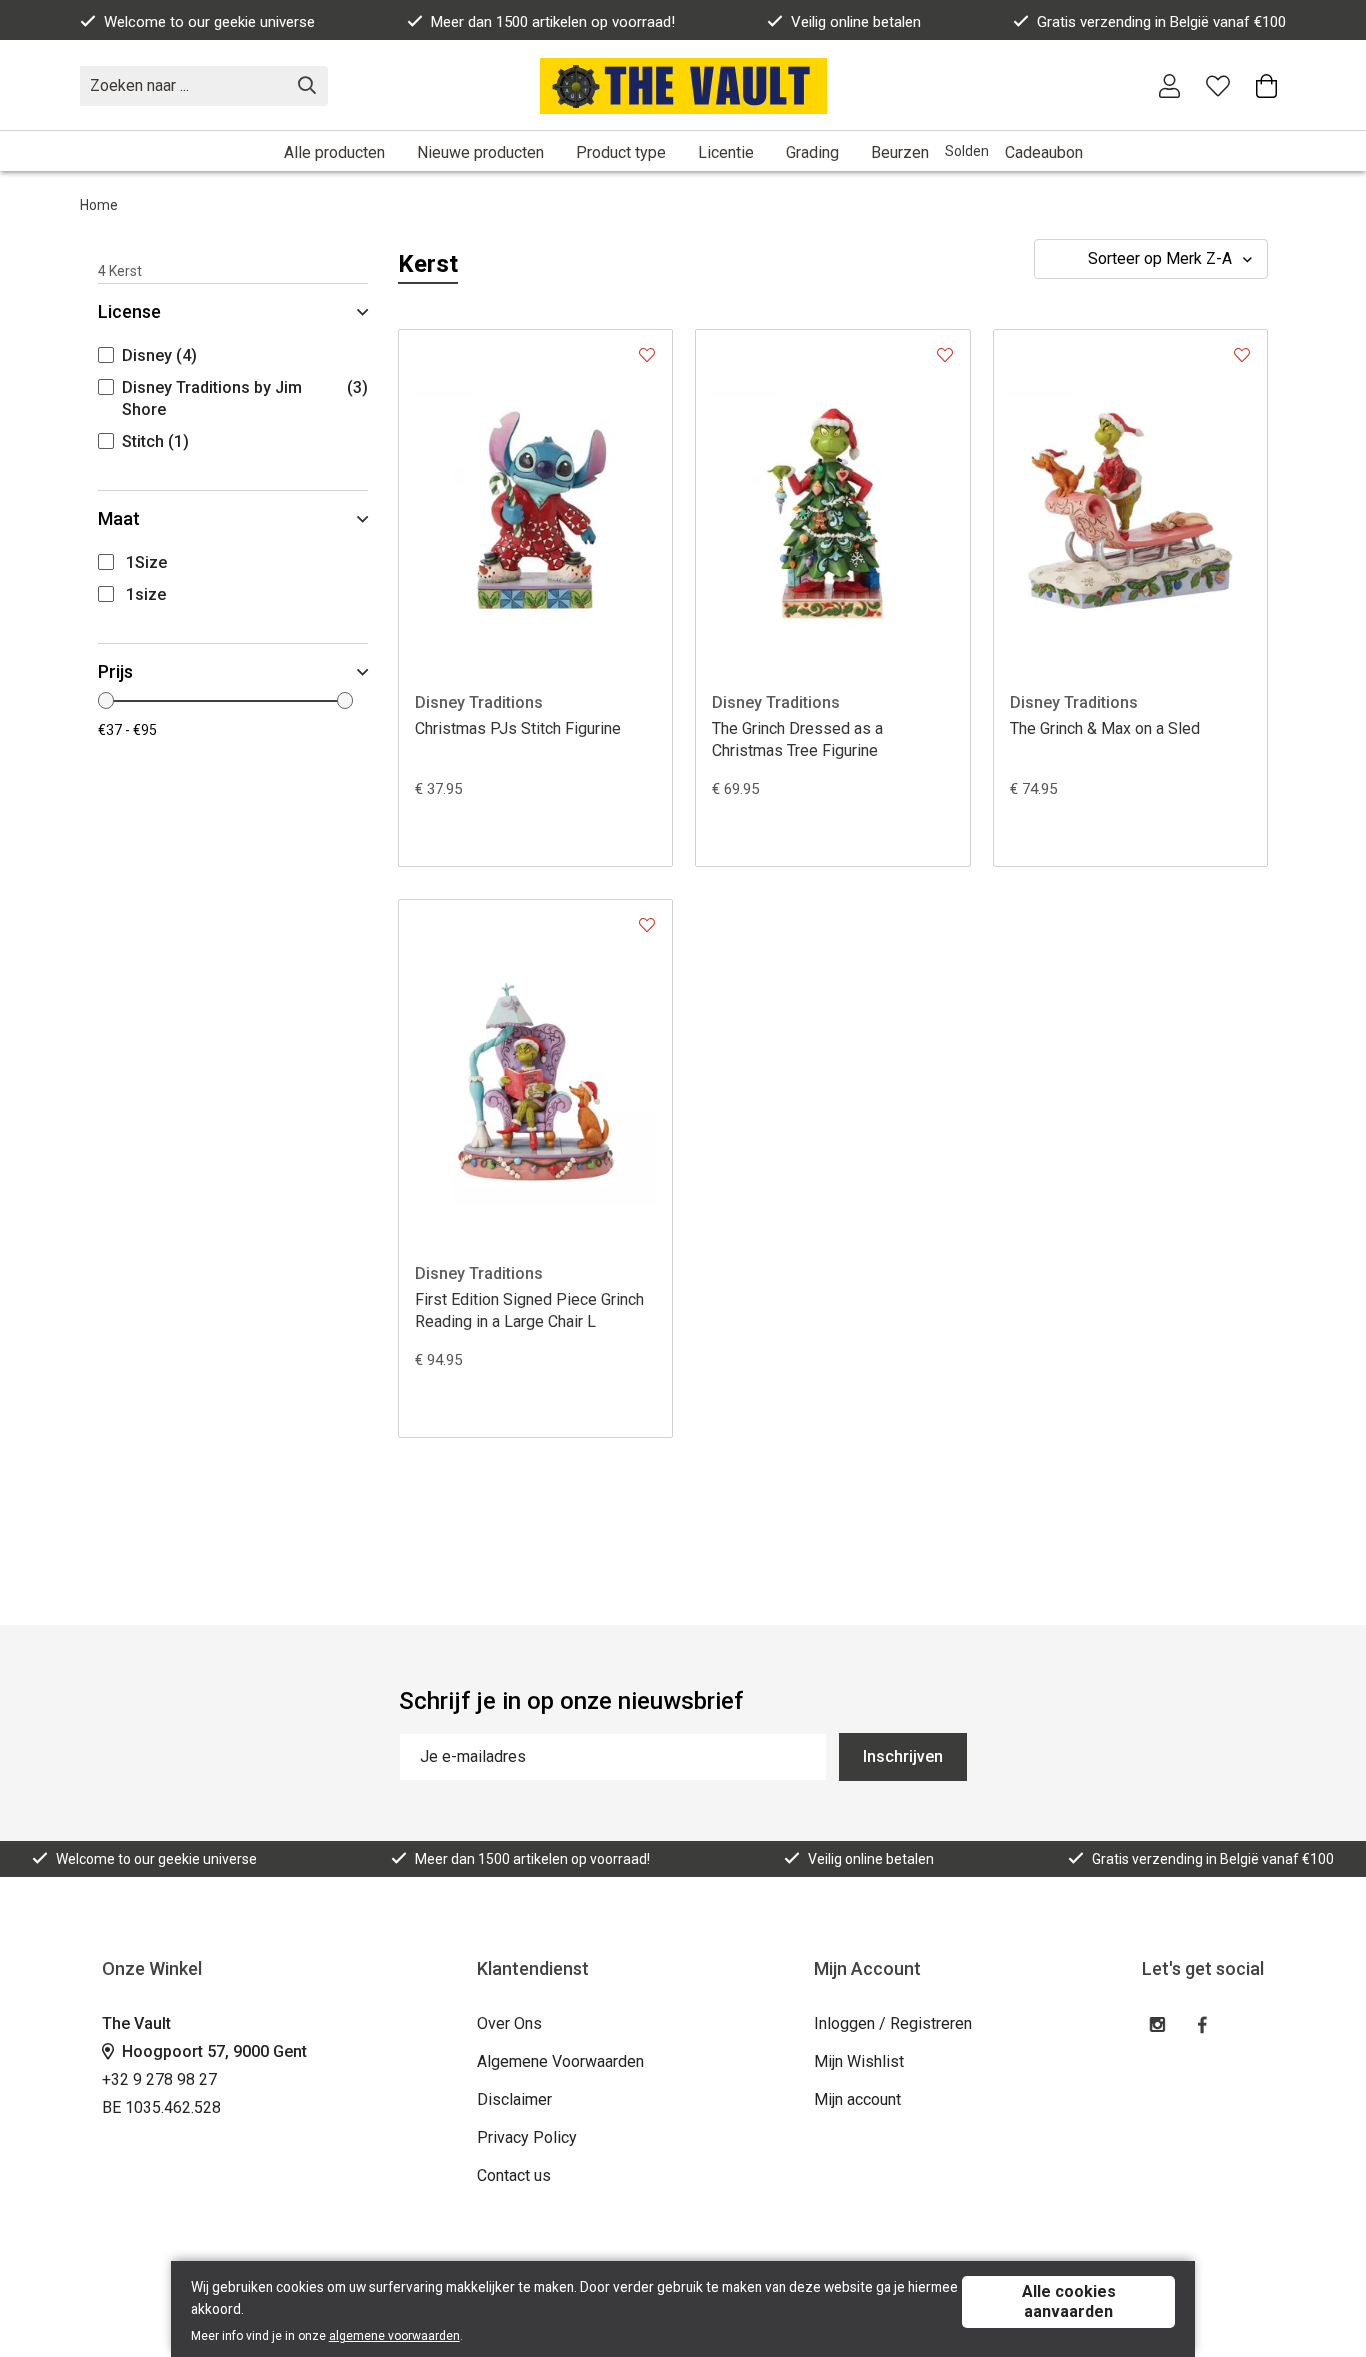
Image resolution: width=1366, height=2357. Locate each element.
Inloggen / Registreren (893, 2023)
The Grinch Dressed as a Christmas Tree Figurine (797, 739)
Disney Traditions (479, 702)
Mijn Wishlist (859, 2061)
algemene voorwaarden (394, 2336)
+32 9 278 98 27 (159, 2079)
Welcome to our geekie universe (209, 22)
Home (99, 205)
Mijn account (857, 2099)
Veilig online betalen (856, 22)
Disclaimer (514, 2099)
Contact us (514, 2175)
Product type (621, 152)
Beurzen (900, 152)
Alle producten (334, 152)
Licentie (726, 152)
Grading (812, 152)
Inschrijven (903, 1756)
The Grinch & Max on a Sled (1105, 728)
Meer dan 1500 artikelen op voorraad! (553, 22)
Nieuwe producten (480, 152)
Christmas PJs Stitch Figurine (518, 728)
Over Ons (509, 2023)
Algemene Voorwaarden (560, 2061)
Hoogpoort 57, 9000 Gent (212, 2051)
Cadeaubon (1044, 152)
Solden (967, 151)
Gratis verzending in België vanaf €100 (1161, 22)
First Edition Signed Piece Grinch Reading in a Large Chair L (529, 1310)
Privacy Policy (527, 2137)
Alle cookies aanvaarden (1069, 2301)
